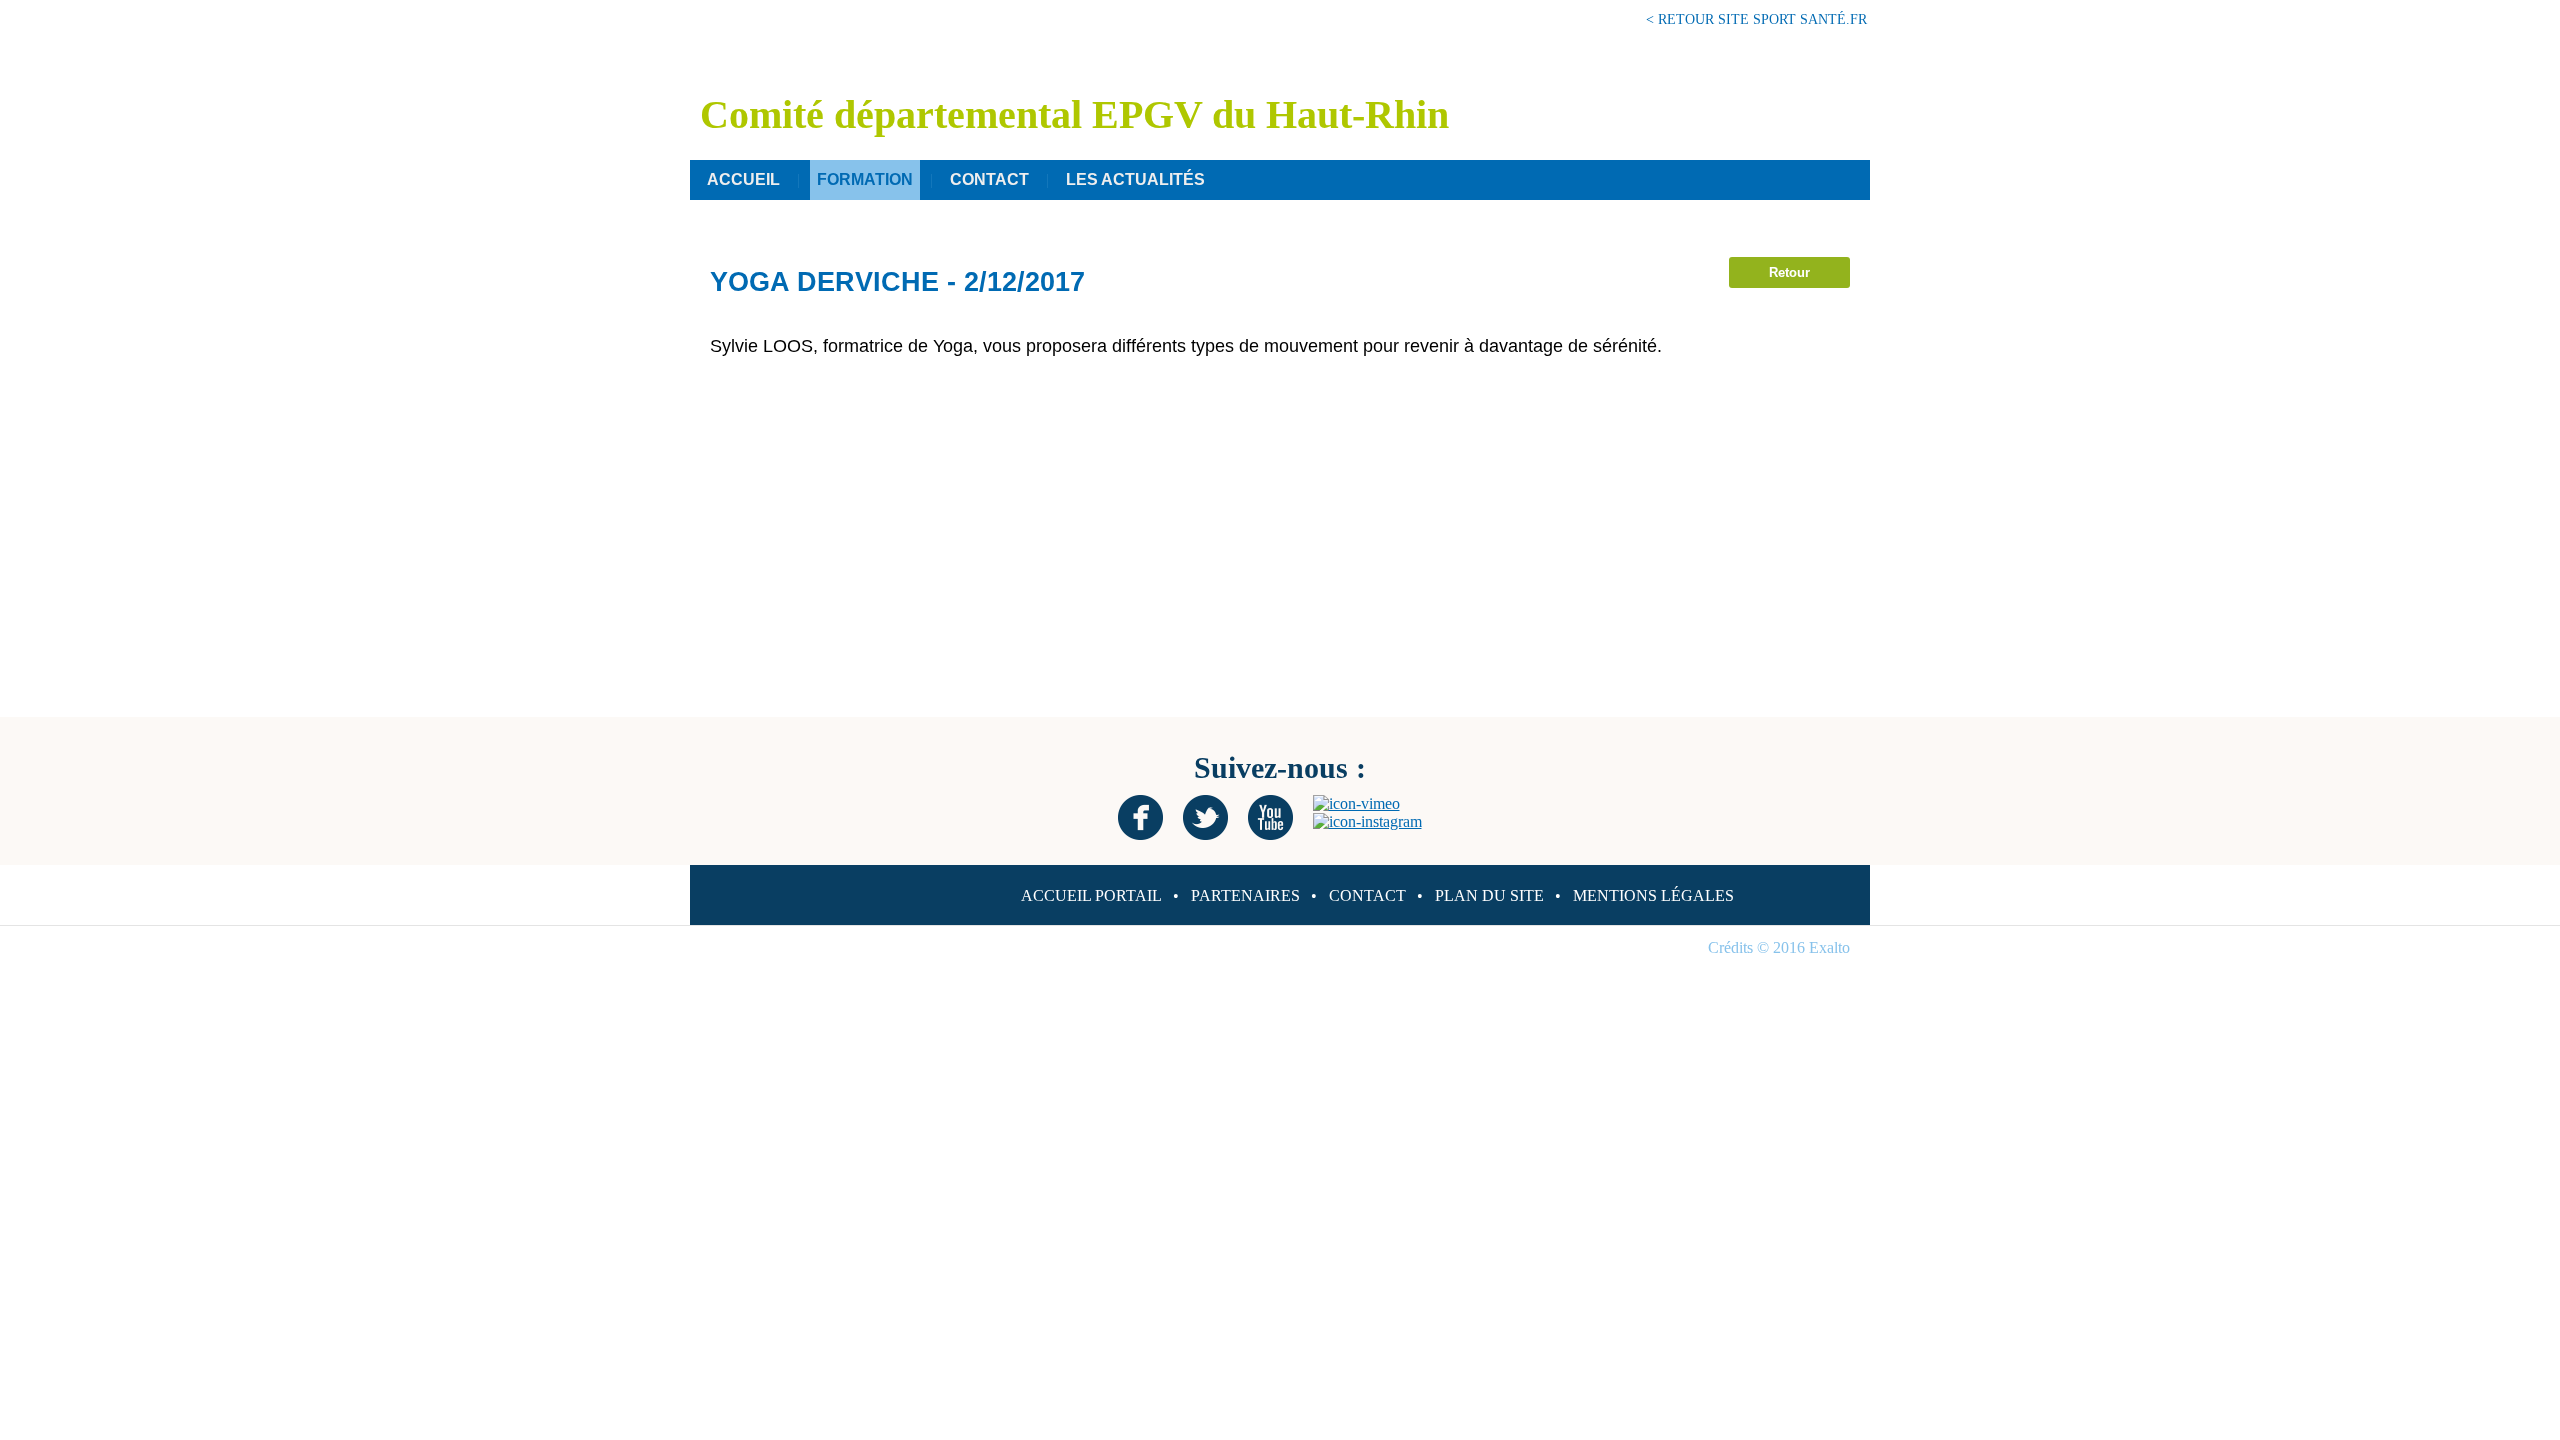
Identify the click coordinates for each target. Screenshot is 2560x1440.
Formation (865, 179)
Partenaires (1245, 895)
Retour (1789, 272)
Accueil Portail (1091, 895)
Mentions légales (1653, 895)
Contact (989, 179)
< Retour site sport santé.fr (1756, 19)
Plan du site (1489, 895)
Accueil (743, 179)
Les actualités (1135, 179)
